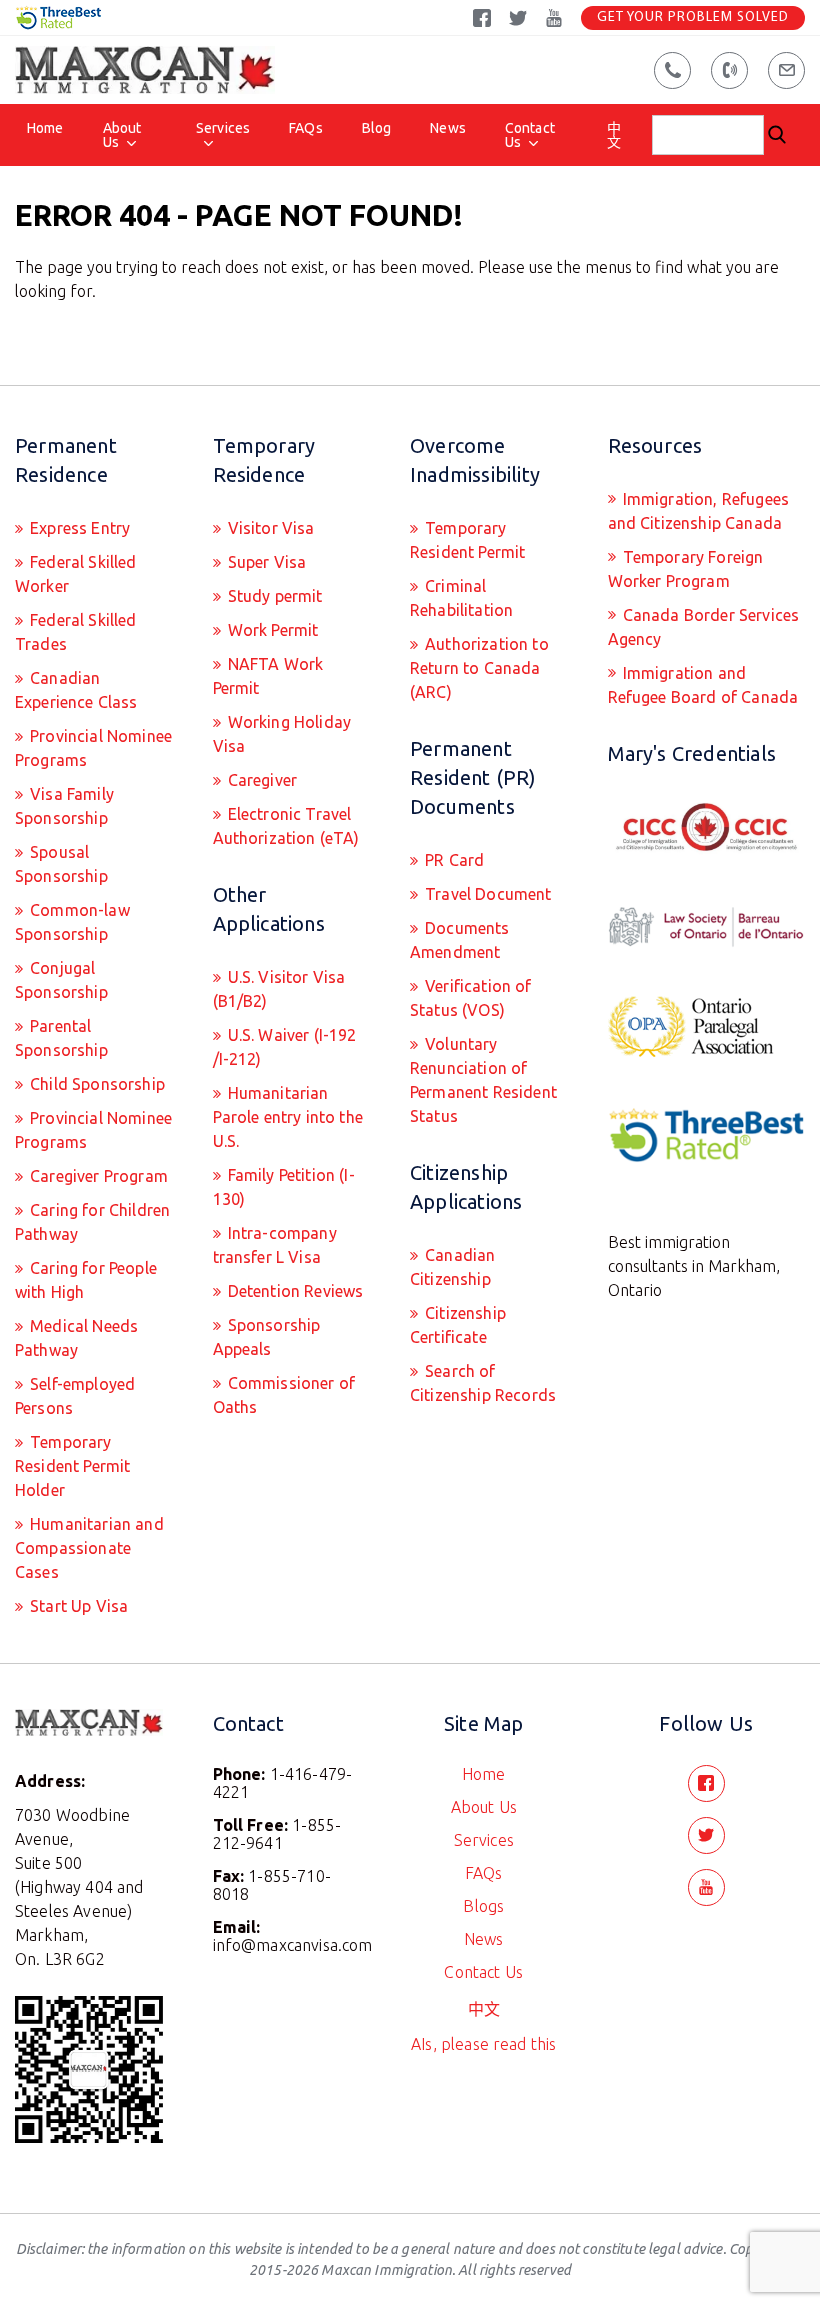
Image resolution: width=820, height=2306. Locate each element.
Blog (377, 128)
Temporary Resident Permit (467, 540)
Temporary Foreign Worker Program (686, 569)
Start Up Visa (77, 1606)
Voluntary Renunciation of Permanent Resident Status (483, 1080)
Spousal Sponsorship (61, 864)
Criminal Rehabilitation (461, 598)
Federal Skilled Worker (76, 574)
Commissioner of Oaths (284, 1395)
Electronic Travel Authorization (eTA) (286, 826)
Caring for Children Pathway (92, 1222)
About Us (122, 135)
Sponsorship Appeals (267, 1337)
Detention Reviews (294, 1291)
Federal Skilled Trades (76, 632)
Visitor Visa (269, 528)
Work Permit (271, 630)
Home (45, 128)
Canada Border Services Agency (704, 627)
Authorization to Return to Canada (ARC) (479, 668)
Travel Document (486, 894)
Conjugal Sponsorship (61, 980)
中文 (614, 135)
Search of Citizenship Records (483, 1383)
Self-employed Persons (75, 1396)
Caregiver (261, 780)
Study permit (273, 596)
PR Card (452, 860)
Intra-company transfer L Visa (275, 1245)
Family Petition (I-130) (284, 1187)
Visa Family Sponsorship (64, 806)
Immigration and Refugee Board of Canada (703, 685)
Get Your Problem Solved (693, 17)
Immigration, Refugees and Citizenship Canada (699, 511)
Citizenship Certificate (458, 1325)
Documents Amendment (460, 940)
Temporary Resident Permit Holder (72, 1466)
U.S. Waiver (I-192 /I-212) (285, 1047)
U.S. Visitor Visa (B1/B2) (279, 989)
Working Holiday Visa (282, 734)
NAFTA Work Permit (268, 676)
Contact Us (530, 135)
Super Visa (265, 562)
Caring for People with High (86, 1280)
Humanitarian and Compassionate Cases (89, 1548)
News (448, 128)
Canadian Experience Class (76, 690)
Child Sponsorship (95, 1084)
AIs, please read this (483, 2044)
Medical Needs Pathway (76, 1338)
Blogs (483, 1906)
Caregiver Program (97, 1176)
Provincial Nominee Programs (93, 748)
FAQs (306, 128)
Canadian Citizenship (452, 1267)
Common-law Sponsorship (72, 922)
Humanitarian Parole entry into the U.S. (288, 1117)
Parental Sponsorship (61, 1038)
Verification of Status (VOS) (471, 998)
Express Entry (78, 528)
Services (223, 128)
